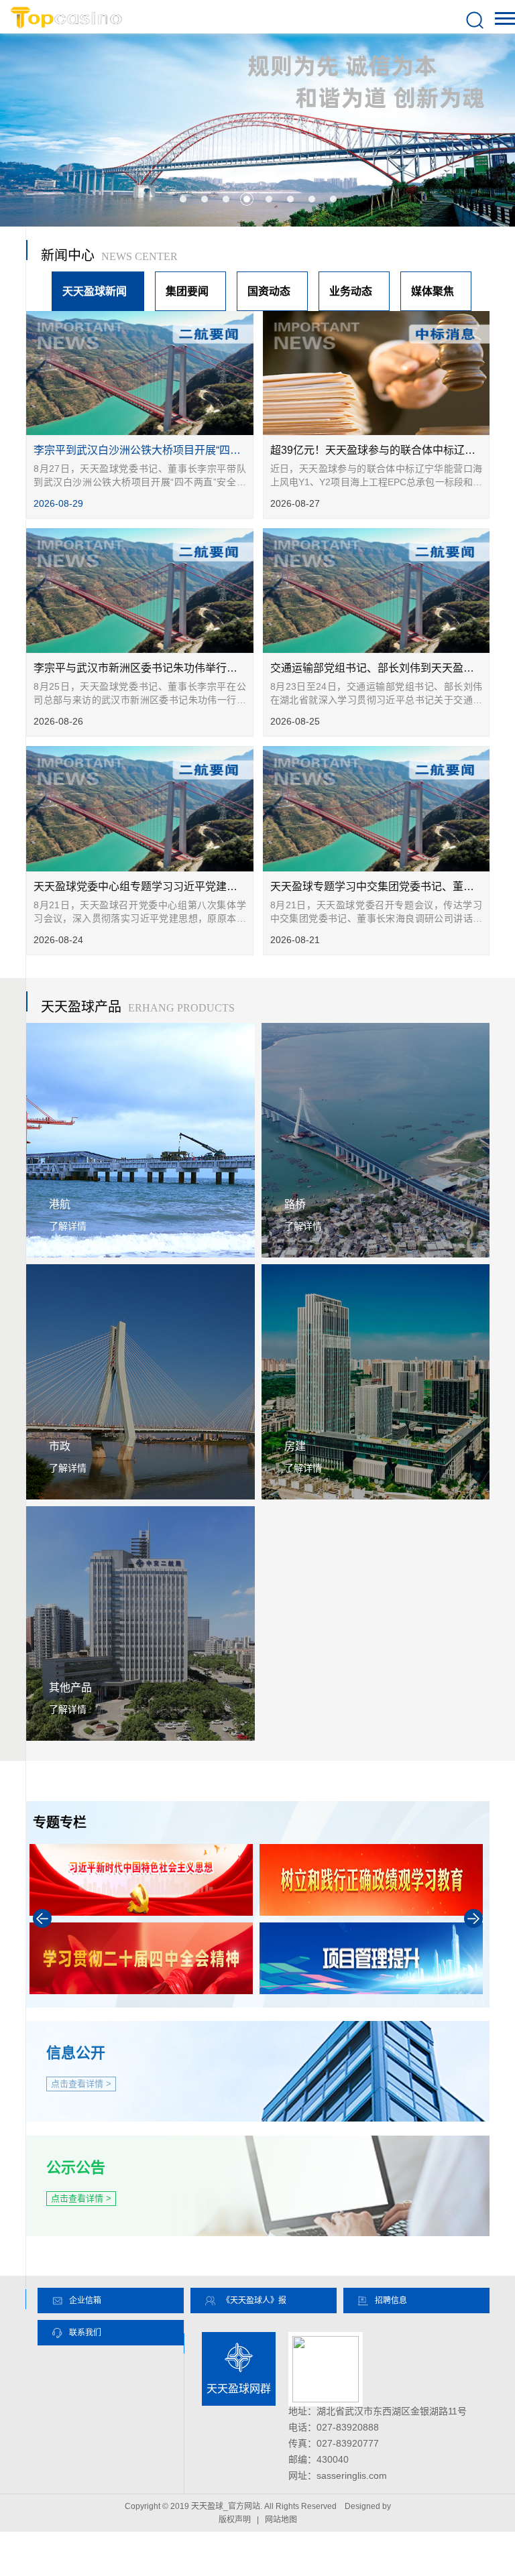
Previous (42, 1918)
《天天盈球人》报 (254, 2301)
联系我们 (85, 2333)
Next (473, 1918)
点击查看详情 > (81, 2084)
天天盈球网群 (239, 2389)
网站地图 (281, 2520)
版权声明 (235, 2520)
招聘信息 (391, 2301)
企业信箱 (85, 2301)
